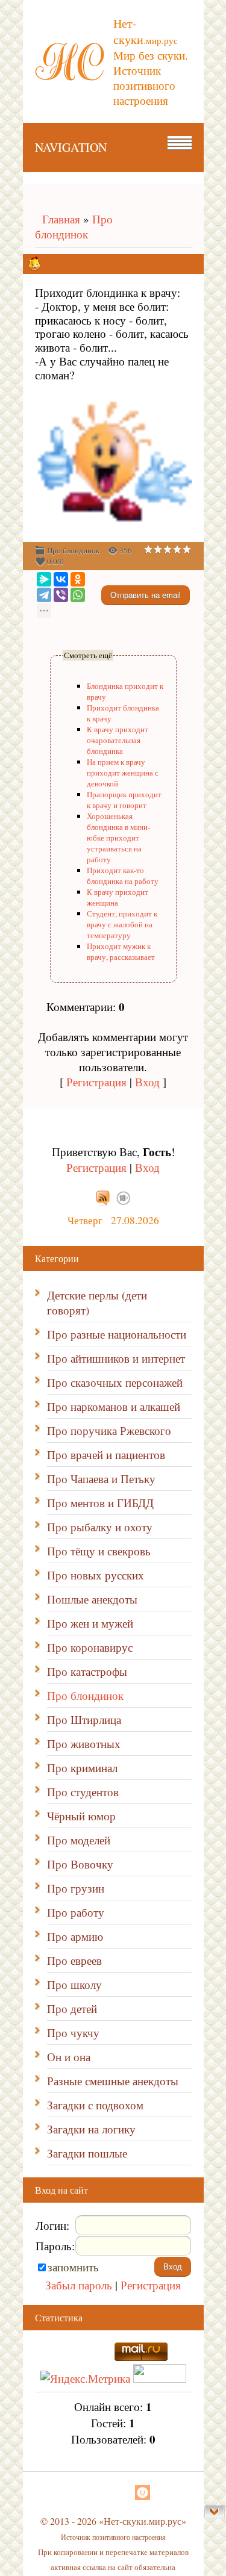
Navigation (71, 147)
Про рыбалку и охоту (100, 1527)
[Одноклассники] (78, 579)
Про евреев (74, 1960)
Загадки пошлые (87, 2153)
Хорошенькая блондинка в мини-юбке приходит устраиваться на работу (118, 838)
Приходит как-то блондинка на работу (123, 876)
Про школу (74, 1984)
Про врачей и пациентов (106, 1454)
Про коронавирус (90, 1647)
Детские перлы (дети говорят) (97, 1302)
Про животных (84, 1744)
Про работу (76, 1912)
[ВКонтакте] (61, 579)
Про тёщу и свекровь (99, 1551)
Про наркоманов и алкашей (114, 1406)
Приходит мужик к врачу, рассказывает (121, 951)
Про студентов (83, 1792)
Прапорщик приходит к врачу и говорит (124, 800)
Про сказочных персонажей (115, 1382)
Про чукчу (73, 2033)
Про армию (75, 1936)
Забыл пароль (79, 2285)
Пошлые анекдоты (92, 1599)
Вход (147, 1082)
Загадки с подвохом (95, 2105)
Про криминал (82, 1768)
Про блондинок (74, 226)
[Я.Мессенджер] (44, 579)
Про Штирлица (84, 1719)
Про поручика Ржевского (109, 1430)
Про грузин (76, 1888)
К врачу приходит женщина (118, 897)
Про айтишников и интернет (116, 1358)
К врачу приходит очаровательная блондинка (118, 740)
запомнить (73, 2267)
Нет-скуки (146, 31)
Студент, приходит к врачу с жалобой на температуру (122, 924)
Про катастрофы (87, 1671)
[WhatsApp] (78, 595)
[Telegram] (44, 595)
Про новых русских (96, 1575)
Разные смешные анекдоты (113, 2081)
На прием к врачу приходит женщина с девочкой (123, 773)
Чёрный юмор (81, 1816)
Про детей (72, 2008)
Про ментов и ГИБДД (100, 1503)
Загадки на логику (91, 2129)
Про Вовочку (80, 1864)
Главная (58, 219)
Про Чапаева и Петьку (101, 1479)
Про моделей (79, 1840)
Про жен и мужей (90, 1623)
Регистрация (96, 1082)
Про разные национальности (117, 1334)
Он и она (69, 2057)
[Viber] (61, 595)
